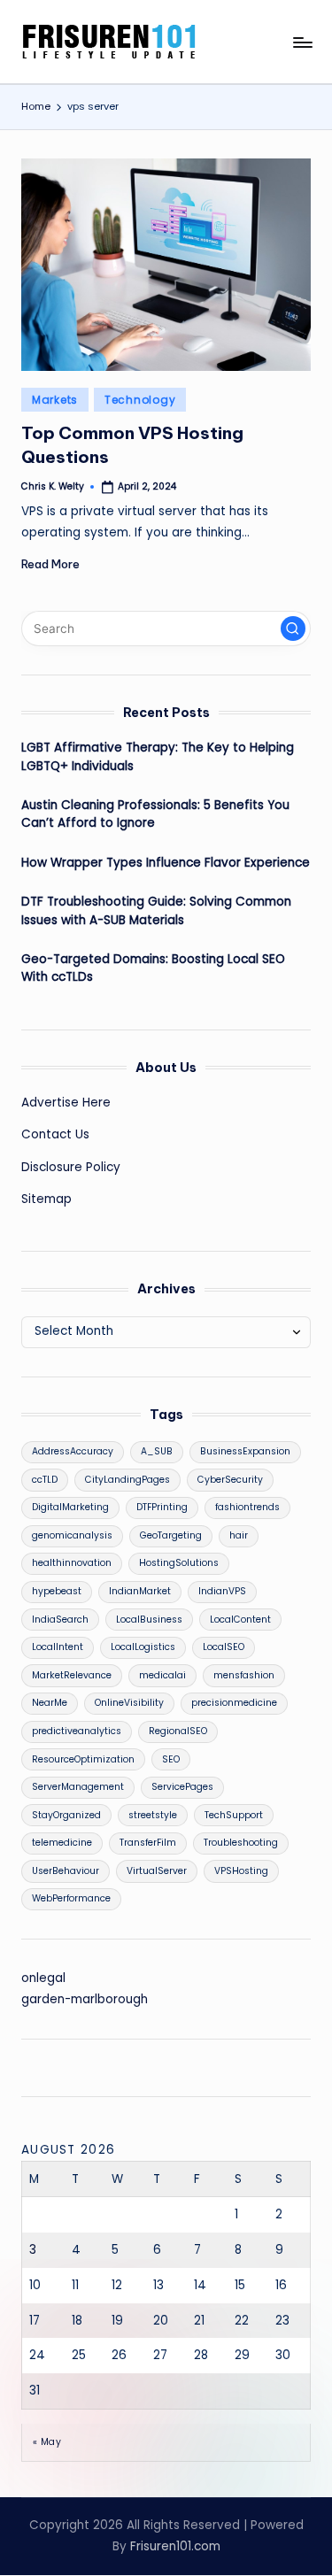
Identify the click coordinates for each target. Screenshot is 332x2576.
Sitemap (46, 1199)
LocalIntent (58, 1647)
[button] (293, 629)
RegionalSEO (178, 1731)
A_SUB (157, 1451)
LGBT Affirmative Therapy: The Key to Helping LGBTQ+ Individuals (158, 756)
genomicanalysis (72, 1535)
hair (239, 1535)
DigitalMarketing (70, 1507)
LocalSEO (224, 1647)
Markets (55, 400)
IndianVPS (222, 1591)
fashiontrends (247, 1507)
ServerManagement (78, 1787)
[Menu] (302, 42)
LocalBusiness (149, 1620)
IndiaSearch (60, 1620)
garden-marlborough (85, 1999)
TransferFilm (148, 1843)
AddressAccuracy (73, 1451)
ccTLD (45, 1480)
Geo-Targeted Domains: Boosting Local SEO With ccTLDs (153, 968)
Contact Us (55, 1134)
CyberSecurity (230, 1480)
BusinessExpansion (245, 1451)
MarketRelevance (72, 1675)
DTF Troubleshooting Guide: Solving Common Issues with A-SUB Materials (156, 910)
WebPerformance (71, 1898)
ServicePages (182, 1787)
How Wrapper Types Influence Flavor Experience (166, 863)
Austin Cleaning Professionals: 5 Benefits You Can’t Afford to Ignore (155, 814)
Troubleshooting (241, 1843)
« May (47, 2442)
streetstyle (153, 1815)
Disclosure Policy (71, 1167)
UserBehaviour (66, 1871)
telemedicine (62, 1843)
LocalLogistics (143, 1647)
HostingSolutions (179, 1563)
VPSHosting (241, 1871)
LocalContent (240, 1620)
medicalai (162, 1675)
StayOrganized (66, 1815)
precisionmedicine (234, 1703)
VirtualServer (157, 1871)
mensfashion (244, 1675)
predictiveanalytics (77, 1731)
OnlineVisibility (129, 1703)
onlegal (43, 1978)
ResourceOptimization (83, 1759)
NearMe (50, 1703)
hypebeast (57, 1591)
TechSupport (234, 1815)
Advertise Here (66, 1103)
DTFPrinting (162, 1507)
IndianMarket (140, 1591)
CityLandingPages (127, 1480)
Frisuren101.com (175, 2546)
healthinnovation (72, 1563)
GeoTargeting (171, 1535)
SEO (171, 1759)
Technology (140, 400)
